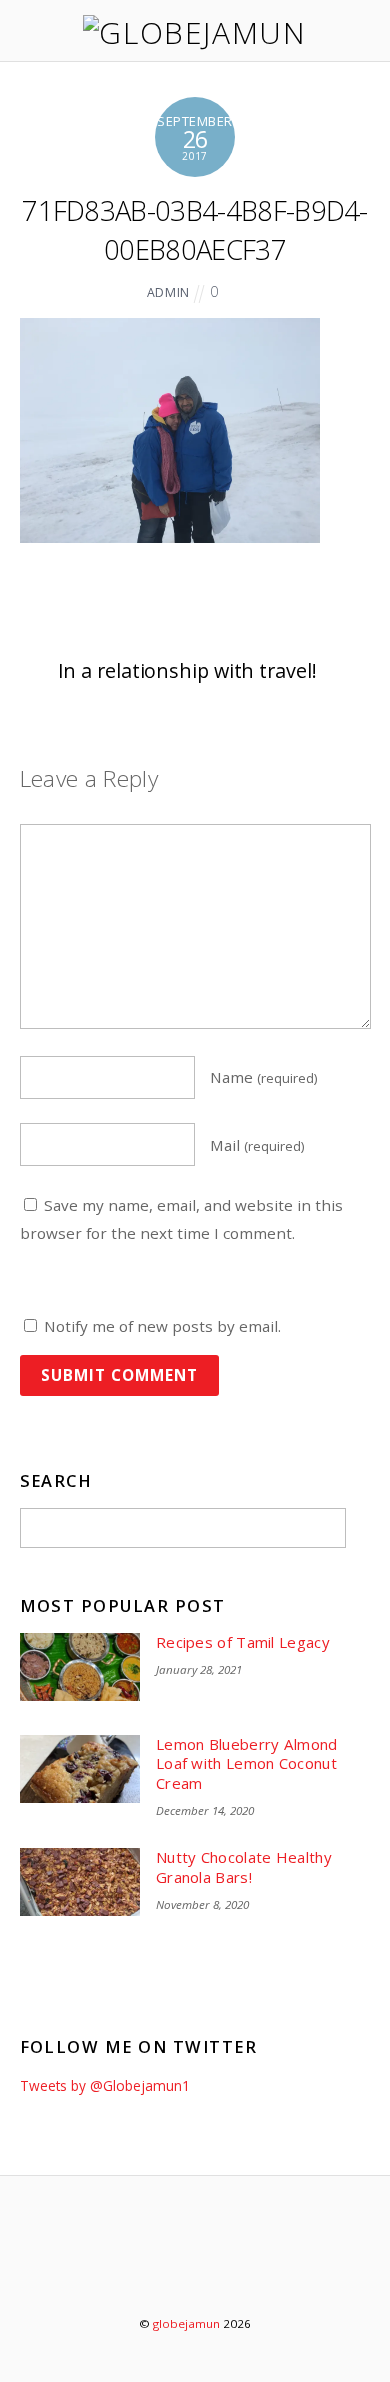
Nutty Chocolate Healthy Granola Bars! (244, 1867)
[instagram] (254, 2269)
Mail (257, 1145)
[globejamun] (195, 32)
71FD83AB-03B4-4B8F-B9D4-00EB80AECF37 (195, 229)
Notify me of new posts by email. (162, 1326)
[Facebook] (197, 2269)
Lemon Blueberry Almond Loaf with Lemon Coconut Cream (247, 1764)
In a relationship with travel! (187, 670)
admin (168, 292)
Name (264, 1077)
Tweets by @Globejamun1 (105, 2085)
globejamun (186, 2323)
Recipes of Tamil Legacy (243, 1642)
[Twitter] (140, 2269)
